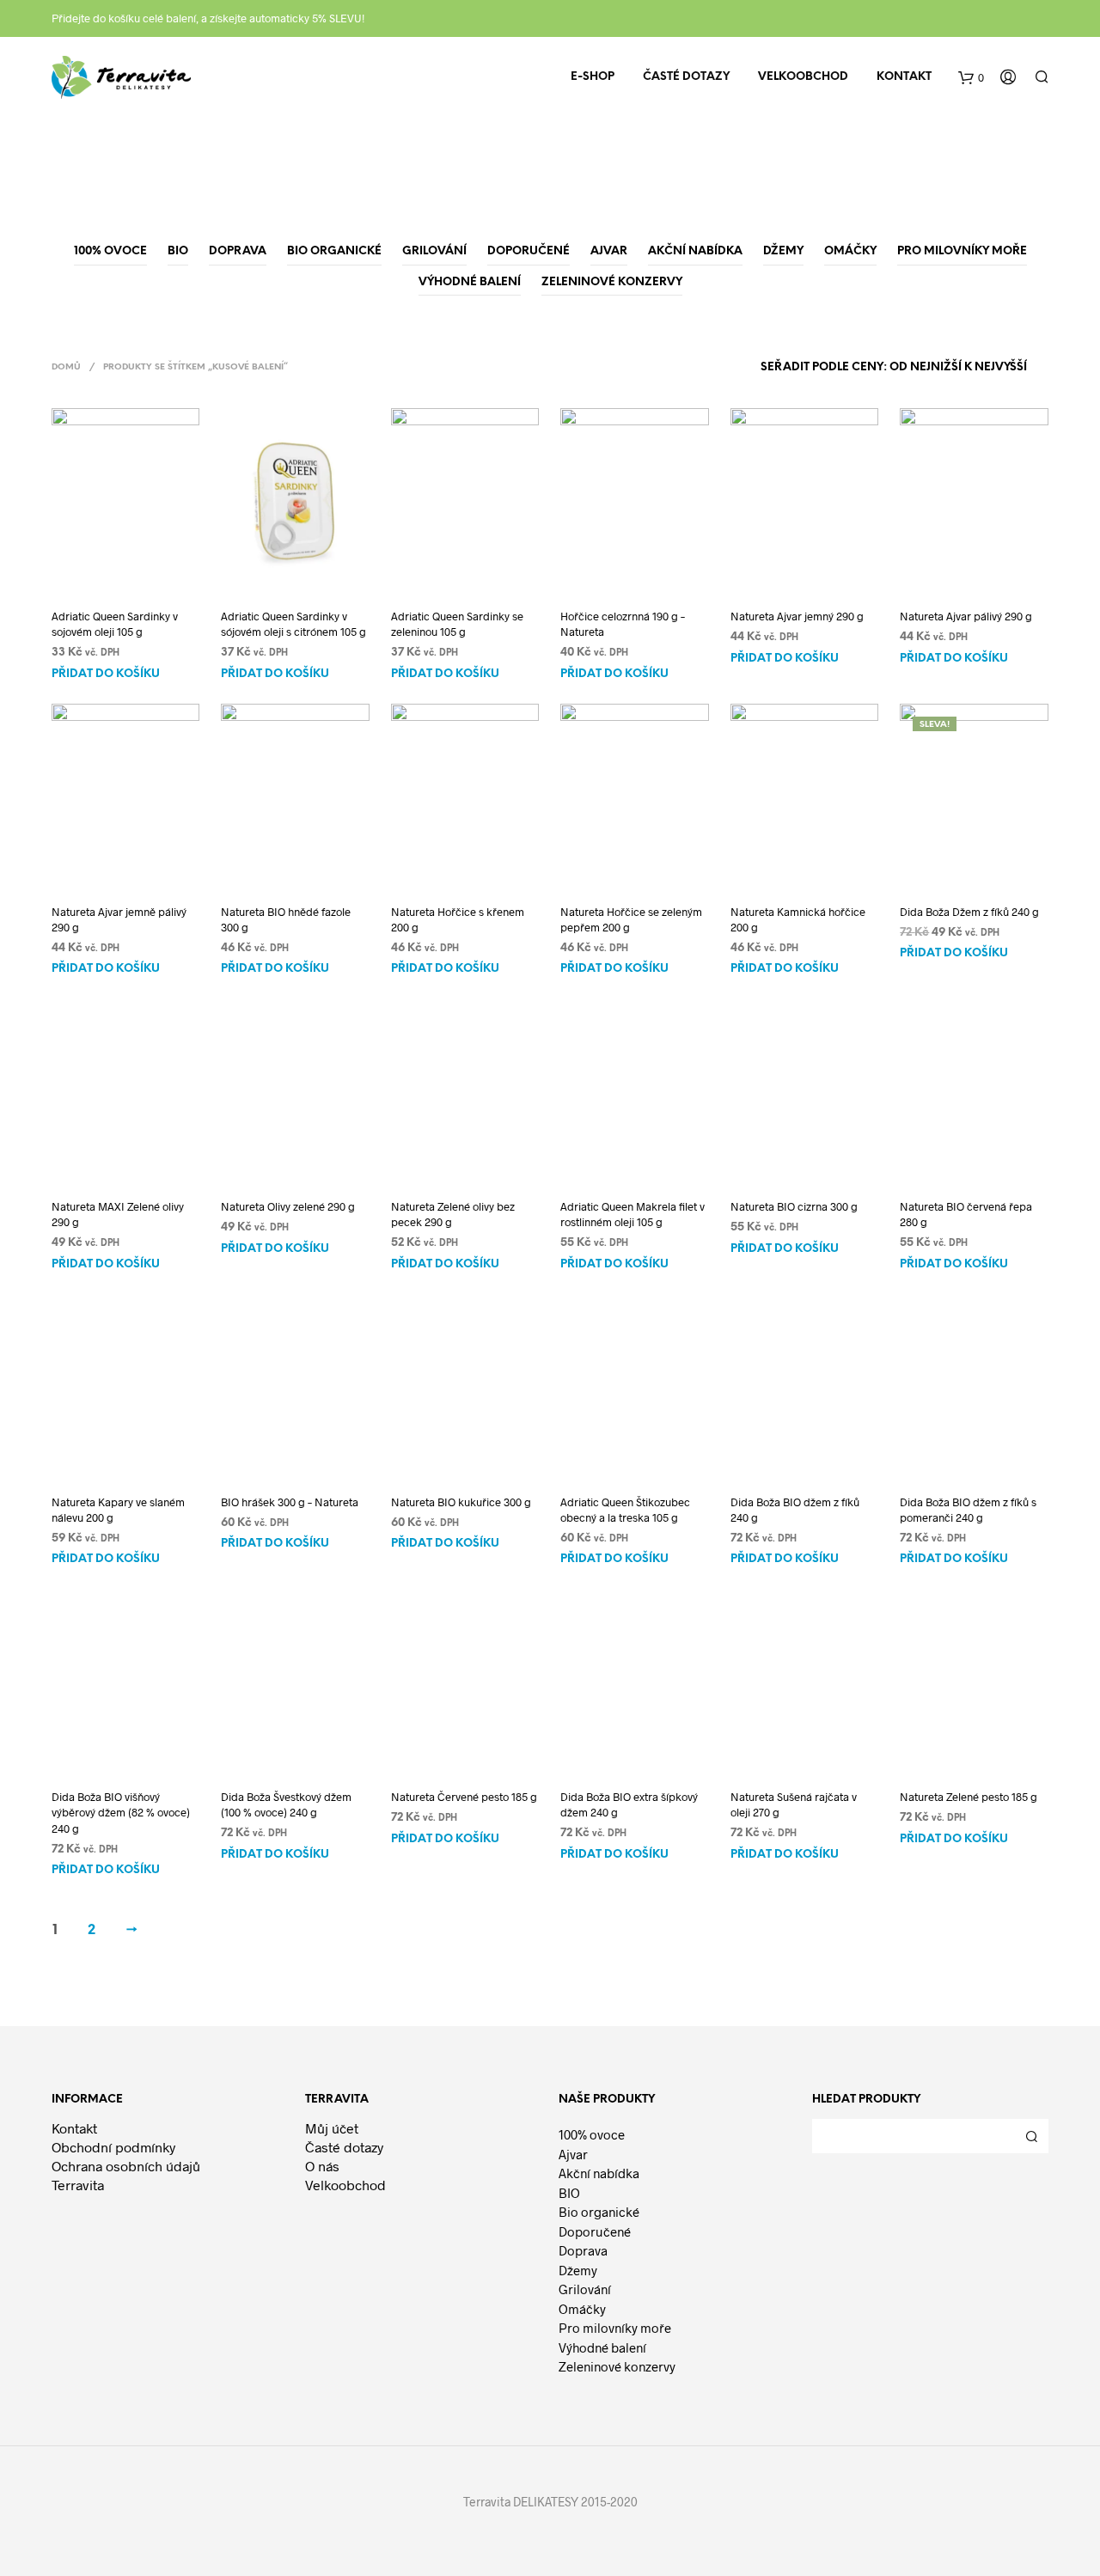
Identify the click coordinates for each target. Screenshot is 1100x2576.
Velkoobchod (803, 77)
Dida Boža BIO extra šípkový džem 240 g (629, 1804)
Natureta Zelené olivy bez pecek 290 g (453, 1214)
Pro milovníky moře (615, 2328)
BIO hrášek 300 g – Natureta (290, 1502)
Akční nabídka (599, 2173)
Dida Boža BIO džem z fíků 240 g (795, 1510)
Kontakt (904, 77)
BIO (569, 2193)
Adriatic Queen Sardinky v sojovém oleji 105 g (115, 624)
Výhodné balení (602, 2347)
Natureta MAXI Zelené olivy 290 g (118, 1214)
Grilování (585, 2289)
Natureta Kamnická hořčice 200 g (798, 919)
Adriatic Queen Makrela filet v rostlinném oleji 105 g (632, 1214)
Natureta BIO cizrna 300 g (794, 1206)
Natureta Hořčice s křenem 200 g (458, 919)
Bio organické (599, 2212)
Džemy (578, 2270)
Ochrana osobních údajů (126, 2166)
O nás (322, 2166)
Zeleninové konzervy (617, 2366)
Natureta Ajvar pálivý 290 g (966, 616)
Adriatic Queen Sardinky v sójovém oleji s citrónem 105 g (293, 624)
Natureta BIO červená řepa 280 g (966, 1214)
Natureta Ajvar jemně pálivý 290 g (119, 919)
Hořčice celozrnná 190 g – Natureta (623, 624)
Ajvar (573, 2154)
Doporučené (595, 2231)
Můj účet (332, 2128)
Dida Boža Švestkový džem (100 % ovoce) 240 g (286, 1804)
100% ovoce (592, 2134)
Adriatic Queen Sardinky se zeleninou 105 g (457, 624)
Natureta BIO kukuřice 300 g (461, 1502)
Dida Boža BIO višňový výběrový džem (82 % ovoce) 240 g (121, 1812)
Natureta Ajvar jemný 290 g (797, 616)
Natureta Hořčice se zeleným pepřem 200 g (631, 919)
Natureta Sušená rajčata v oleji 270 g (794, 1804)
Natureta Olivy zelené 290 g (288, 1206)
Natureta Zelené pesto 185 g (969, 1797)
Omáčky (582, 2309)
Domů (66, 367)
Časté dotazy (686, 77)
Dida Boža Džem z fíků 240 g (969, 912)
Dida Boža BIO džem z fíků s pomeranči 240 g (968, 1510)
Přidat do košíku (106, 674)
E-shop (593, 77)
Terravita (78, 2185)
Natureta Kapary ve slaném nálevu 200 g (118, 1510)
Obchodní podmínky (113, 2147)
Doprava (583, 2250)
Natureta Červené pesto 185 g (464, 1797)
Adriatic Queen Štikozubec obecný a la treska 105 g (625, 1510)
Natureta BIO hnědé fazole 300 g (286, 919)
